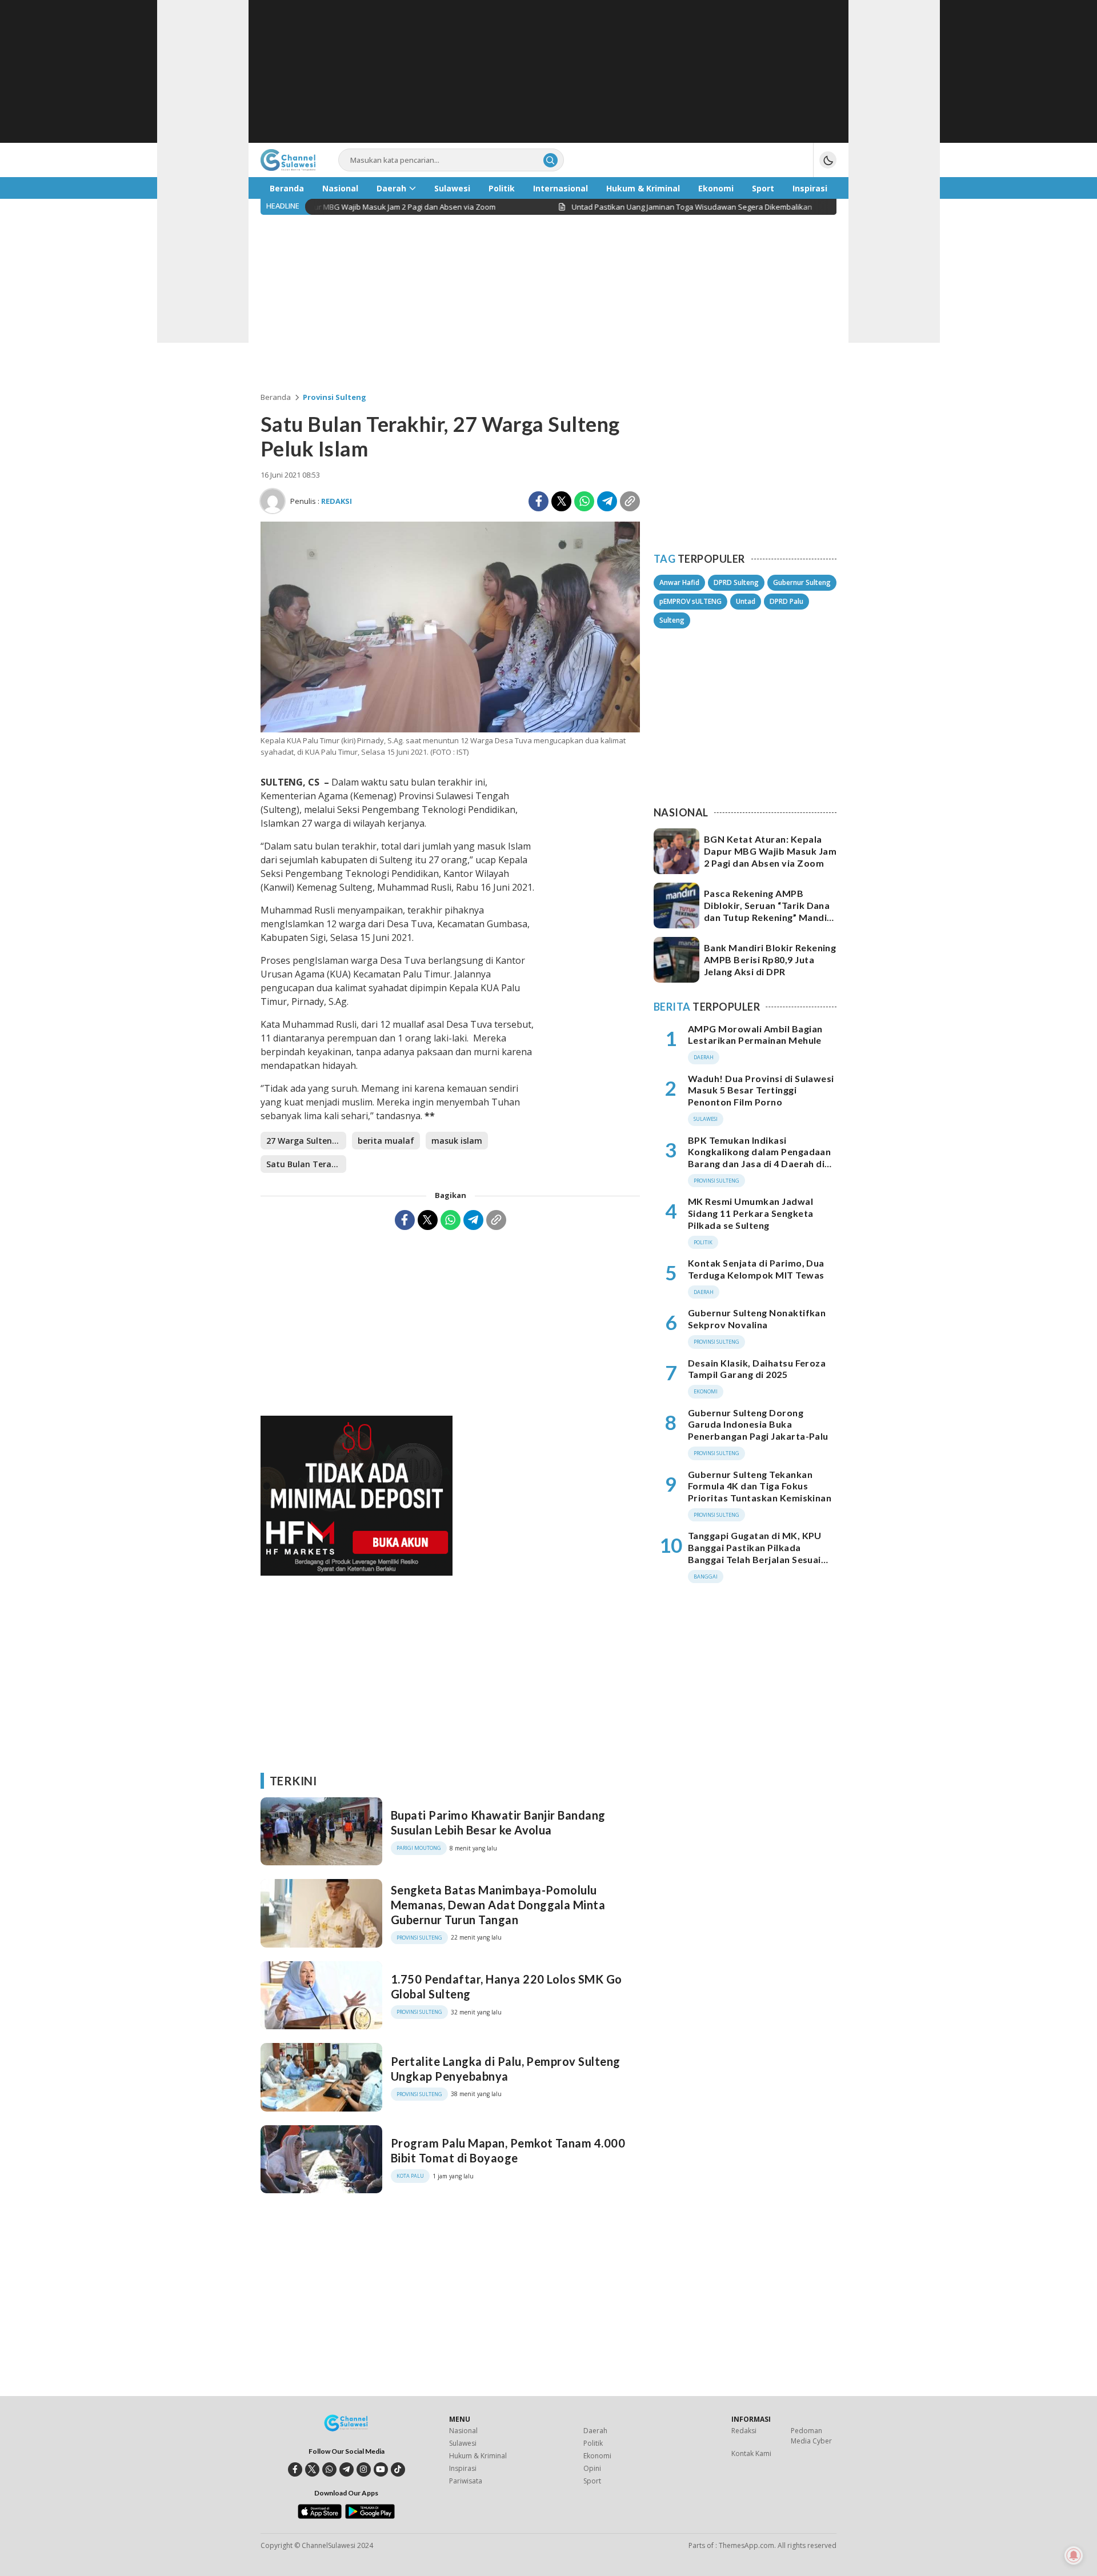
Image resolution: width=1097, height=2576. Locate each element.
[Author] (273, 501)
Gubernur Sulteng (802, 582)
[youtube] (381, 2469)
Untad (746, 601)
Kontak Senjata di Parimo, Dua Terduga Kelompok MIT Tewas (756, 1269)
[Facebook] (539, 501)
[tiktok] (398, 2469)
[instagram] (364, 2469)
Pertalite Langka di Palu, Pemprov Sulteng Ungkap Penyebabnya (506, 2069)
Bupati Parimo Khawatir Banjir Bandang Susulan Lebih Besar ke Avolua (498, 1822)
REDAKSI (337, 501)
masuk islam (457, 1141)
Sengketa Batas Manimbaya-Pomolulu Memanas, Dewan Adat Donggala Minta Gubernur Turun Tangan (498, 1905)
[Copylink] (630, 501)
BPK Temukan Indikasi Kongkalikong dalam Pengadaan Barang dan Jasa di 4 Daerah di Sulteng (759, 1158)
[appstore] (320, 2516)
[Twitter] (561, 501)
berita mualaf (386, 1141)
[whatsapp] (329, 2469)
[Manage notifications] (1074, 2555)
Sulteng (672, 620)
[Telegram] (607, 501)
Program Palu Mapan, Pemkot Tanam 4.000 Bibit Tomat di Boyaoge (508, 2150)
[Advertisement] (548, 71)
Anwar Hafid (679, 582)
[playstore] (370, 2516)
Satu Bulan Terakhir (306, 1164)
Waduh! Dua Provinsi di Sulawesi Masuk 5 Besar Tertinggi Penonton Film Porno (761, 1090)
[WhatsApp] (584, 501)
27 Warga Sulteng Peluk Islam (306, 1141)
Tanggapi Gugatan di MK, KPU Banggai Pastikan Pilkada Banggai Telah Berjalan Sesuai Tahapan (755, 1553)
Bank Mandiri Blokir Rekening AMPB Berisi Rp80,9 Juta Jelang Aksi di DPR (770, 960)
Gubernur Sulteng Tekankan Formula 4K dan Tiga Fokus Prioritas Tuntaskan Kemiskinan (760, 1486)
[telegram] (347, 2469)
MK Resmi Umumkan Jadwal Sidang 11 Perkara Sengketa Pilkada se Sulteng (750, 1213)
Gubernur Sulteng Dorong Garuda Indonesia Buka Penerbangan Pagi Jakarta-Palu (758, 1425)
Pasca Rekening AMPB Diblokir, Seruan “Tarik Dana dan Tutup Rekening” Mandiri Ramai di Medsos (769, 911)
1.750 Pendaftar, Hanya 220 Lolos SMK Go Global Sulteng (507, 1986)
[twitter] (312, 2469)
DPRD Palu (786, 601)
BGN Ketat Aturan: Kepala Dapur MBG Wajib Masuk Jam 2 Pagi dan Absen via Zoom (770, 851)
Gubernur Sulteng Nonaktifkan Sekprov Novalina (757, 1319)
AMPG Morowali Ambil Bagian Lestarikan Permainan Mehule (755, 1035)
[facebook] (295, 2469)
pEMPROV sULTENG (690, 601)
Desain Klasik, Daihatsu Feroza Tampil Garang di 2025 (757, 1369)
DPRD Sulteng (736, 582)
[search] (550, 160)
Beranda (276, 397)
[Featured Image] (450, 729)
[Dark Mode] (828, 160)
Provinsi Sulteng (335, 397)
